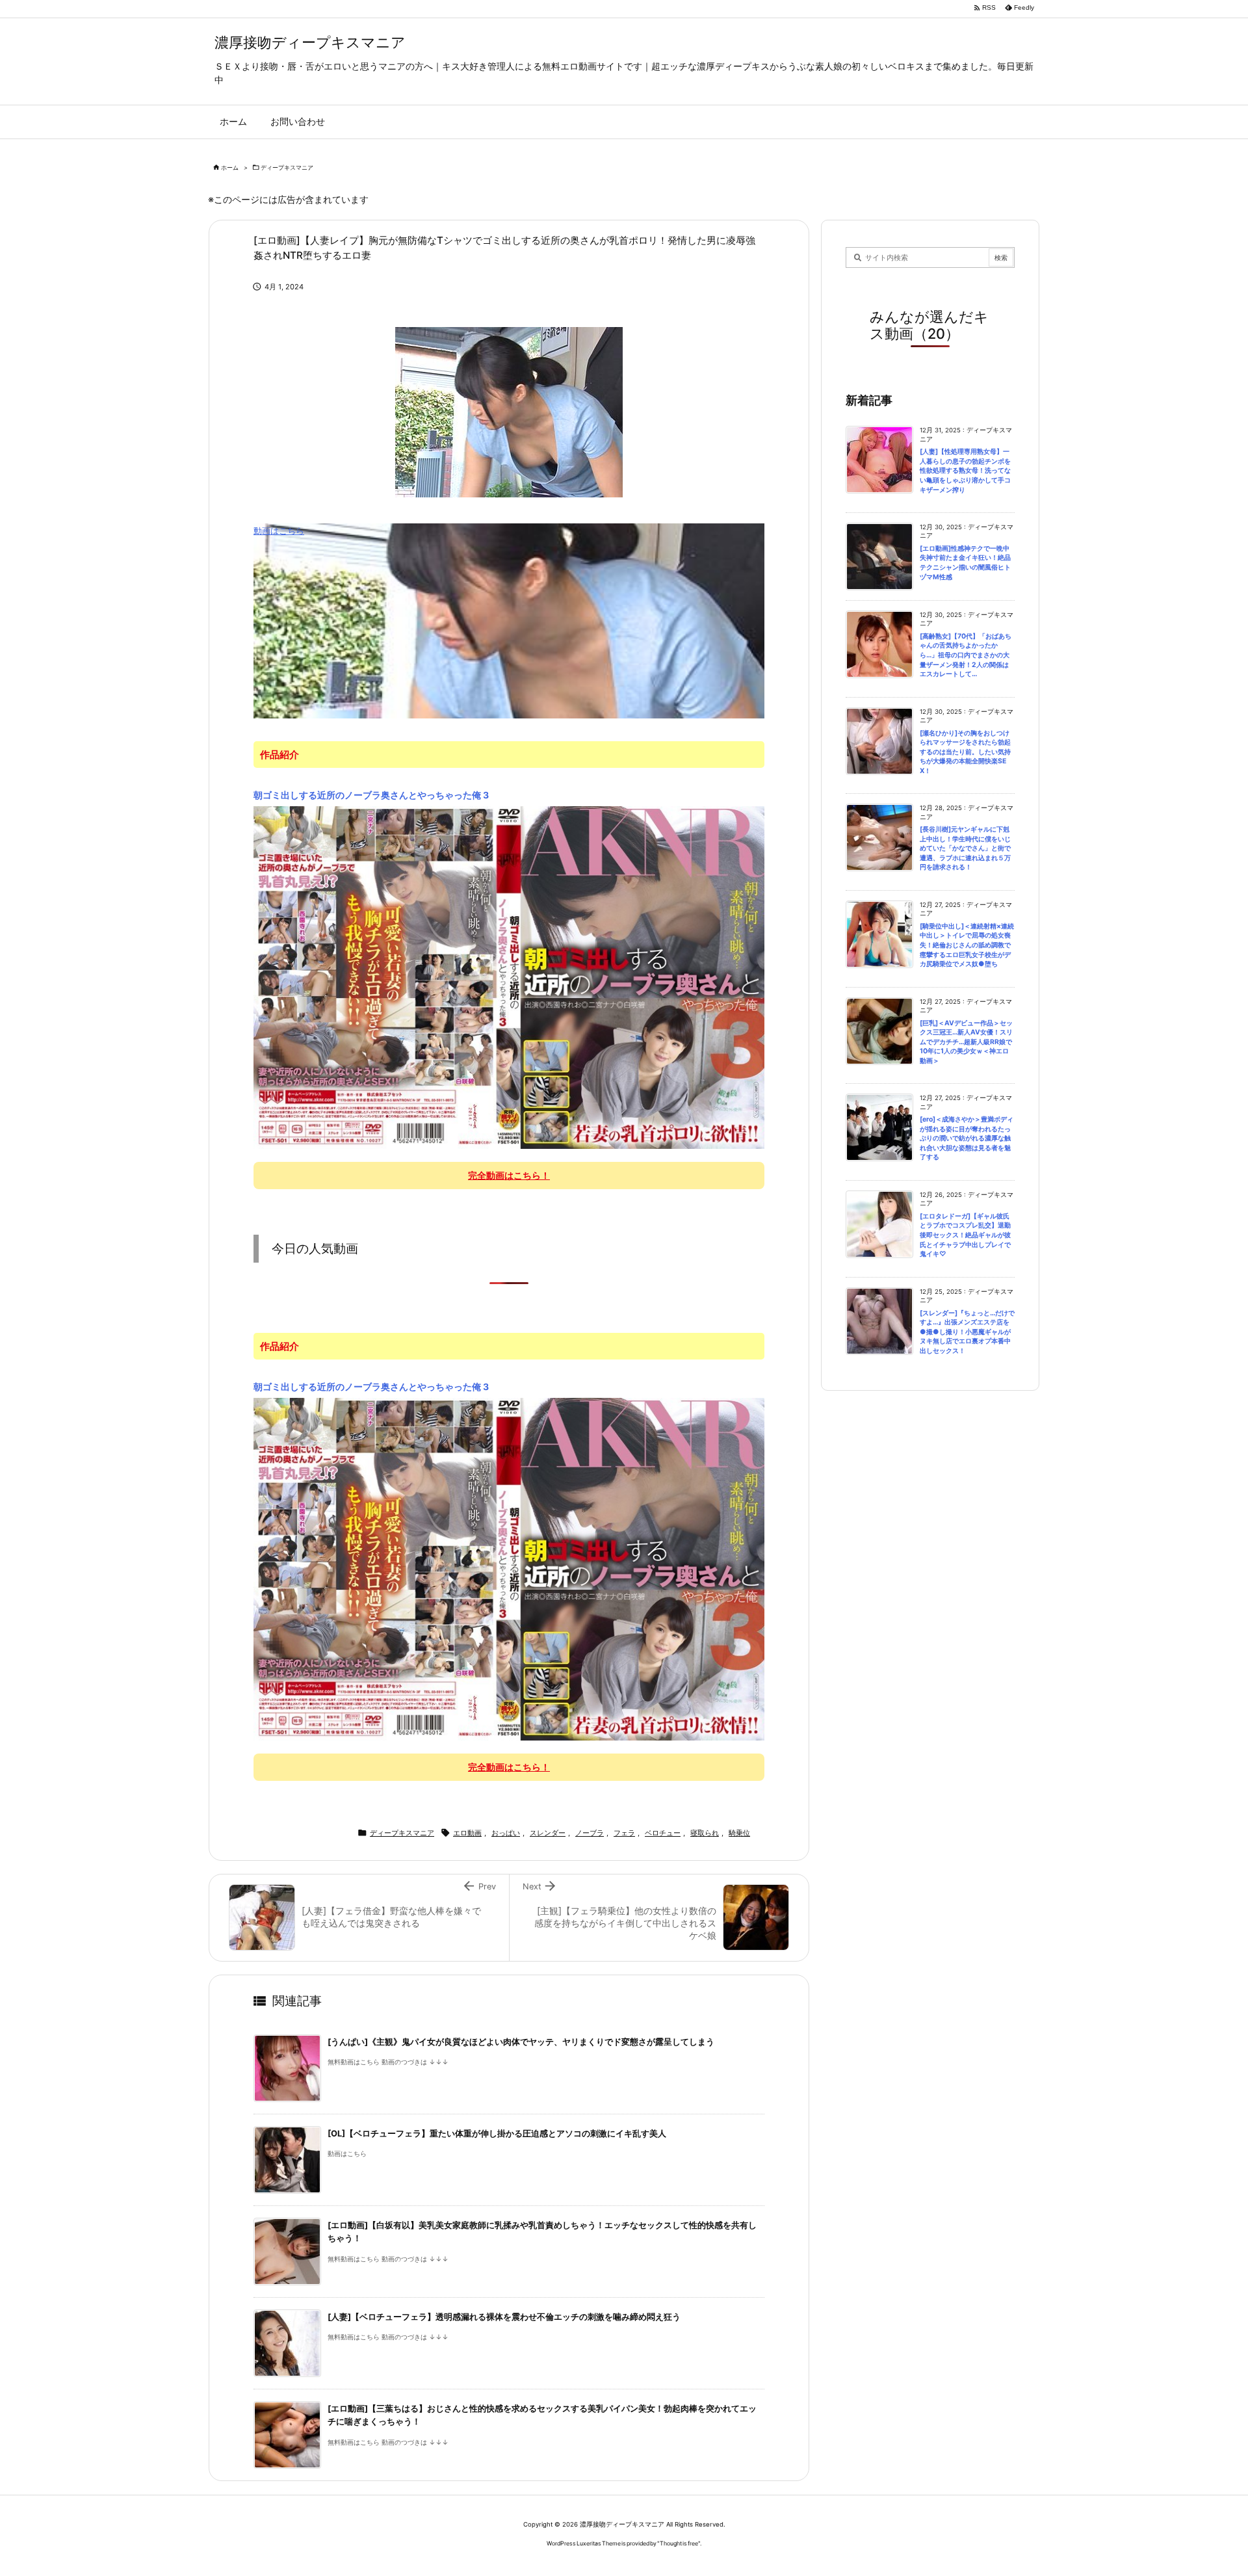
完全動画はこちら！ (509, 1175)
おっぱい (506, 1833)
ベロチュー (663, 1833)
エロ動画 (467, 1833)
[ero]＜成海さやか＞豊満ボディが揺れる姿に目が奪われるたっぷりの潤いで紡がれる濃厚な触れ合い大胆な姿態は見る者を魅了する (967, 1138)
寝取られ (705, 1833)
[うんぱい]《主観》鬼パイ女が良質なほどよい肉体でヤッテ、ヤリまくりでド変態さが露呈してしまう (521, 2042)
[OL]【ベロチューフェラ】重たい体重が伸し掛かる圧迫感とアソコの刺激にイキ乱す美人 (497, 2134)
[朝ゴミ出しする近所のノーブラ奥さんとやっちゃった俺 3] (509, 977)
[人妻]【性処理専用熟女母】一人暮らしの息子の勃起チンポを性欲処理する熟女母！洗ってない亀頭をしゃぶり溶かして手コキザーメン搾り (965, 470)
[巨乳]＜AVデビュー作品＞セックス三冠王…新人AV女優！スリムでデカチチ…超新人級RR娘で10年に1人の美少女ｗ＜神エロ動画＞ (966, 1042)
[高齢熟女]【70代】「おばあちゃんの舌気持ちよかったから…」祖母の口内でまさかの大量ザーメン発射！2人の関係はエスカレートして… (966, 655)
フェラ (624, 1833)
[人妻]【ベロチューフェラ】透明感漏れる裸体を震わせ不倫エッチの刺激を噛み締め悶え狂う (504, 2317)
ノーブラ (590, 1833)
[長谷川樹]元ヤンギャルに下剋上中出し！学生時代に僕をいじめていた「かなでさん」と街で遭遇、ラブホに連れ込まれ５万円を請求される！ (965, 848)
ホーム (230, 167)
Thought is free (679, 2543)
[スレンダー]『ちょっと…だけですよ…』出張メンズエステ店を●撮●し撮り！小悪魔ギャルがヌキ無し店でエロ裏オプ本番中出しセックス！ (967, 1332)
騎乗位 (739, 1833)
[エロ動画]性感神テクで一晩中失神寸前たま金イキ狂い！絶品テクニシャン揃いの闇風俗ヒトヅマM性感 (965, 563)
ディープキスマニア (287, 167)
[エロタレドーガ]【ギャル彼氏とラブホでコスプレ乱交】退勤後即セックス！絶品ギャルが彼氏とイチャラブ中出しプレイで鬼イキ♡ (965, 1235)
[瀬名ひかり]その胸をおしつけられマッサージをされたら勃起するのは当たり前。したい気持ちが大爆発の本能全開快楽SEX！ (965, 752)
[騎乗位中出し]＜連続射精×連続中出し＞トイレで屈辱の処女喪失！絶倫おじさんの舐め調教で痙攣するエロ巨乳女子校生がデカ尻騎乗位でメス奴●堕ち (967, 945)
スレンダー (548, 1833)
